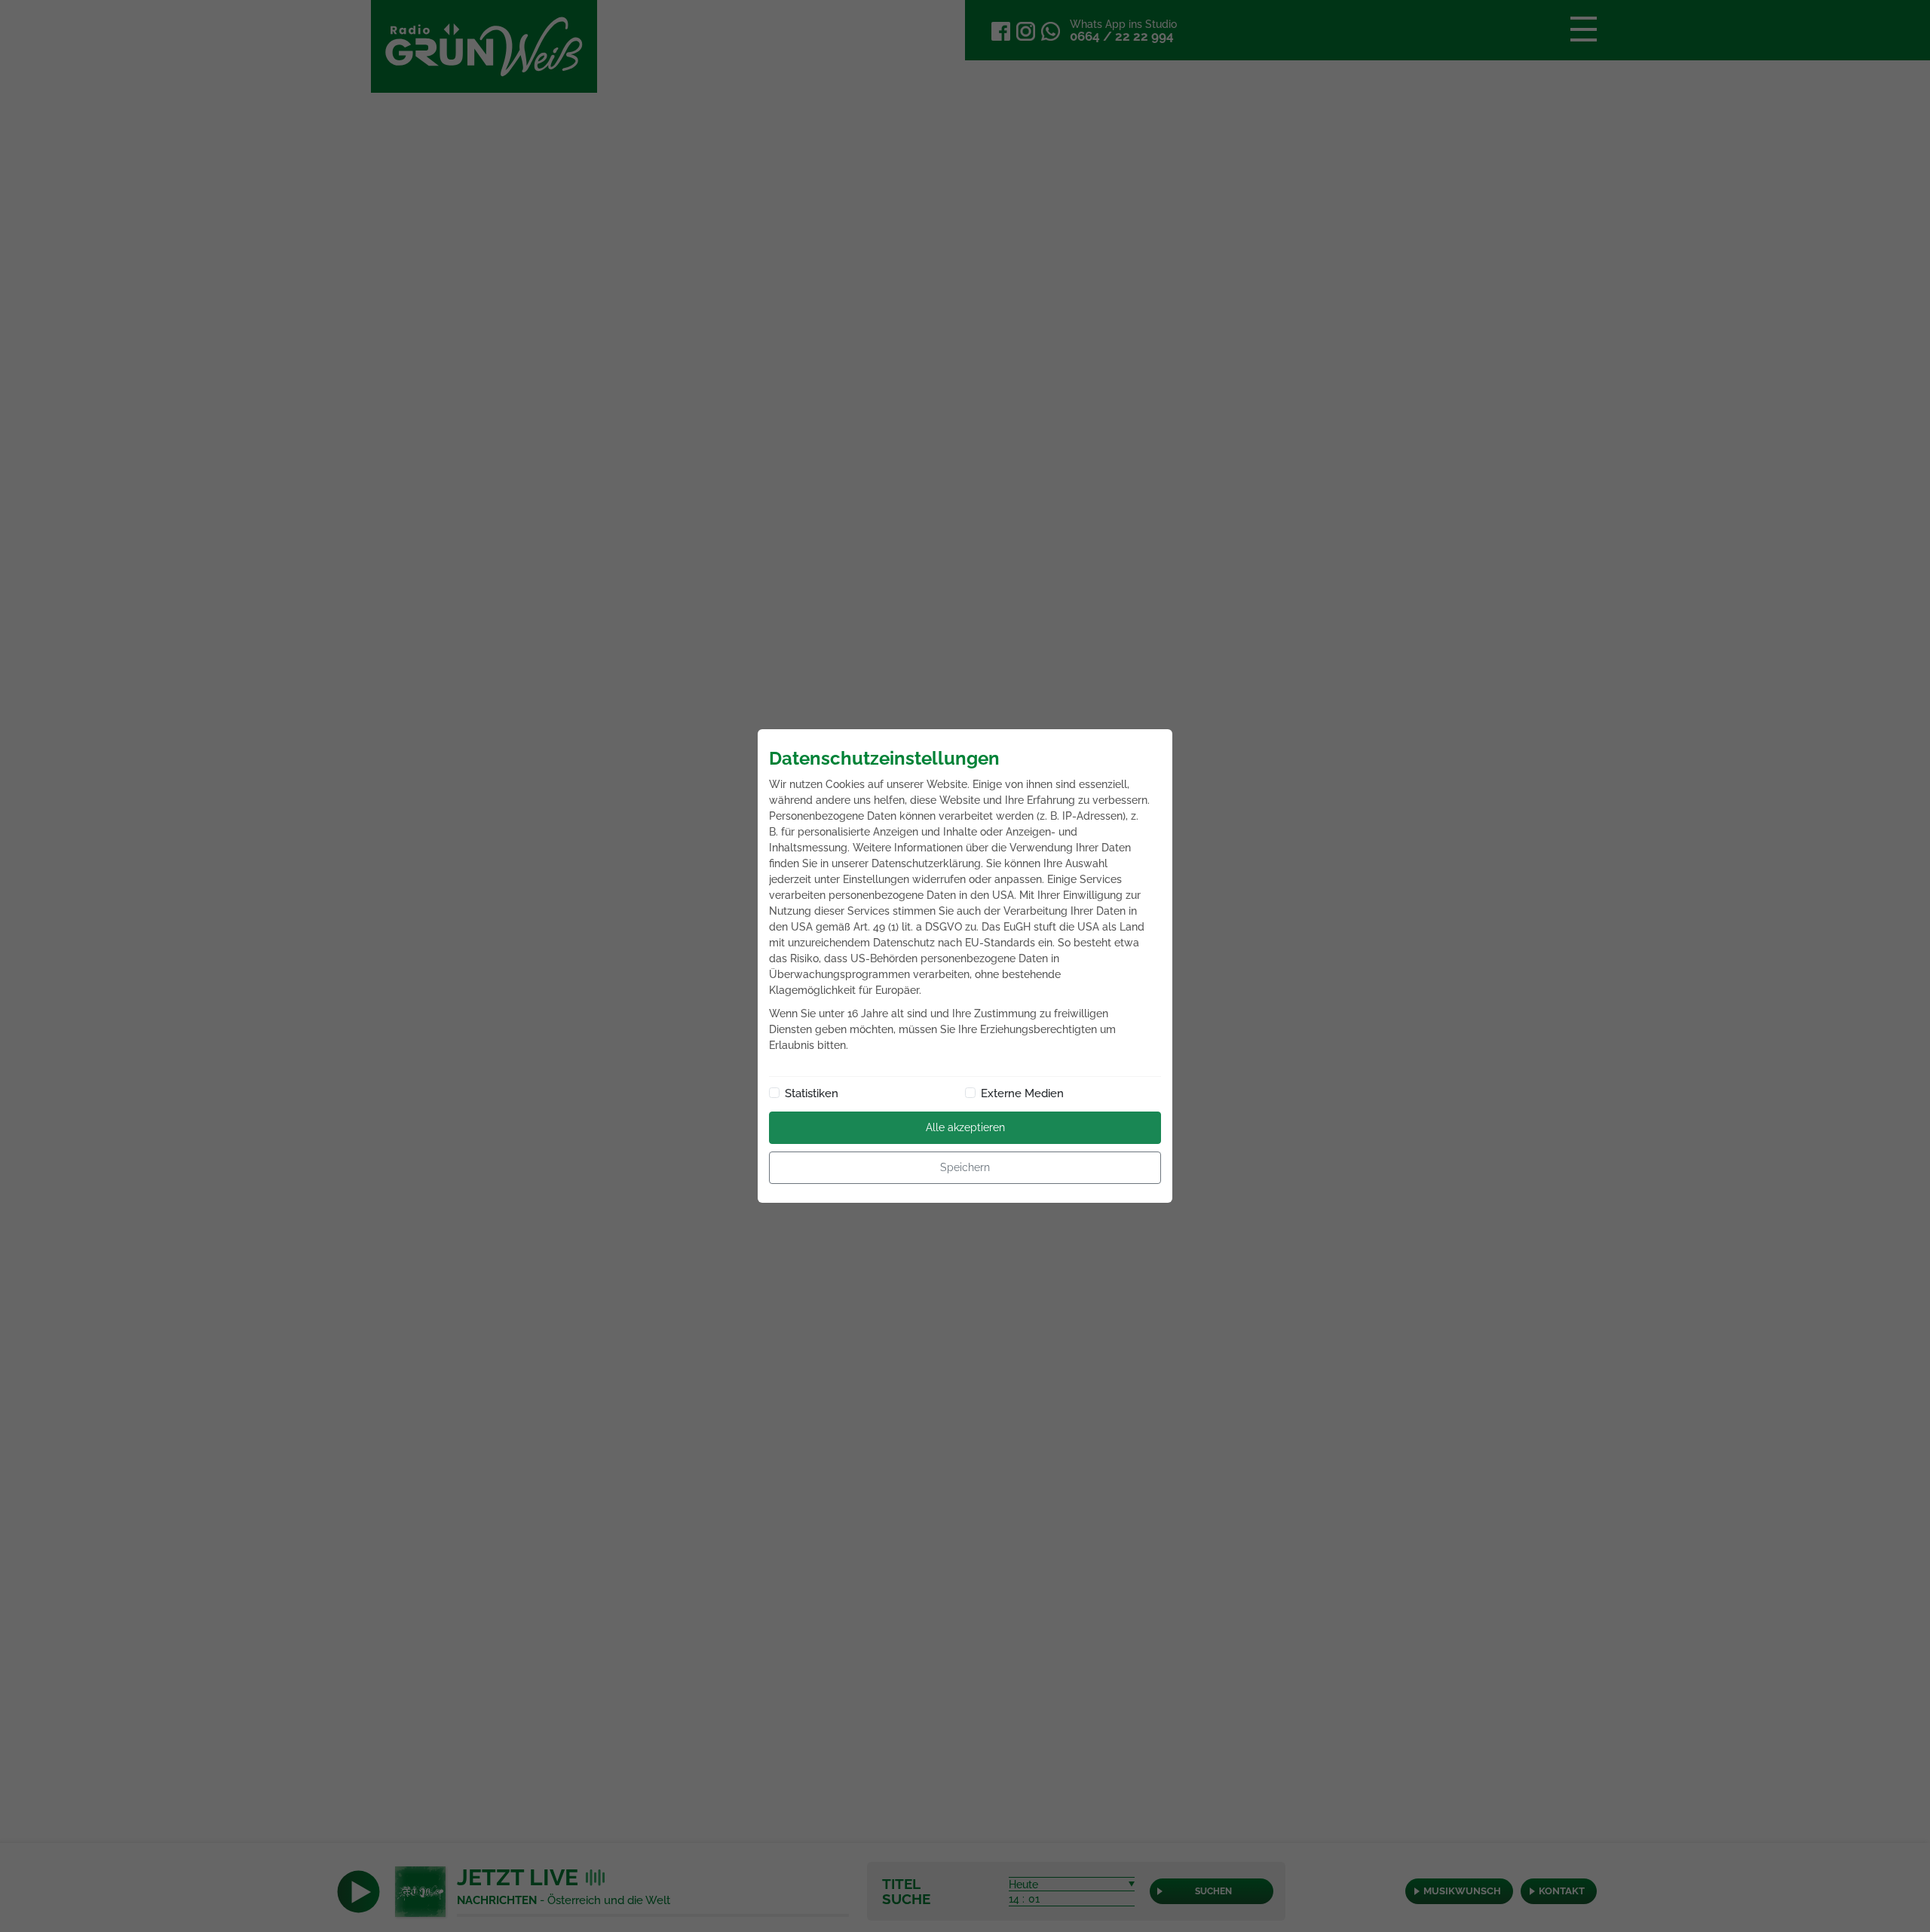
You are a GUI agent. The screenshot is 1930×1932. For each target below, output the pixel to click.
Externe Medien (1022, 1093)
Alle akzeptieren (965, 1127)
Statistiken (812, 1093)
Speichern (965, 1167)
